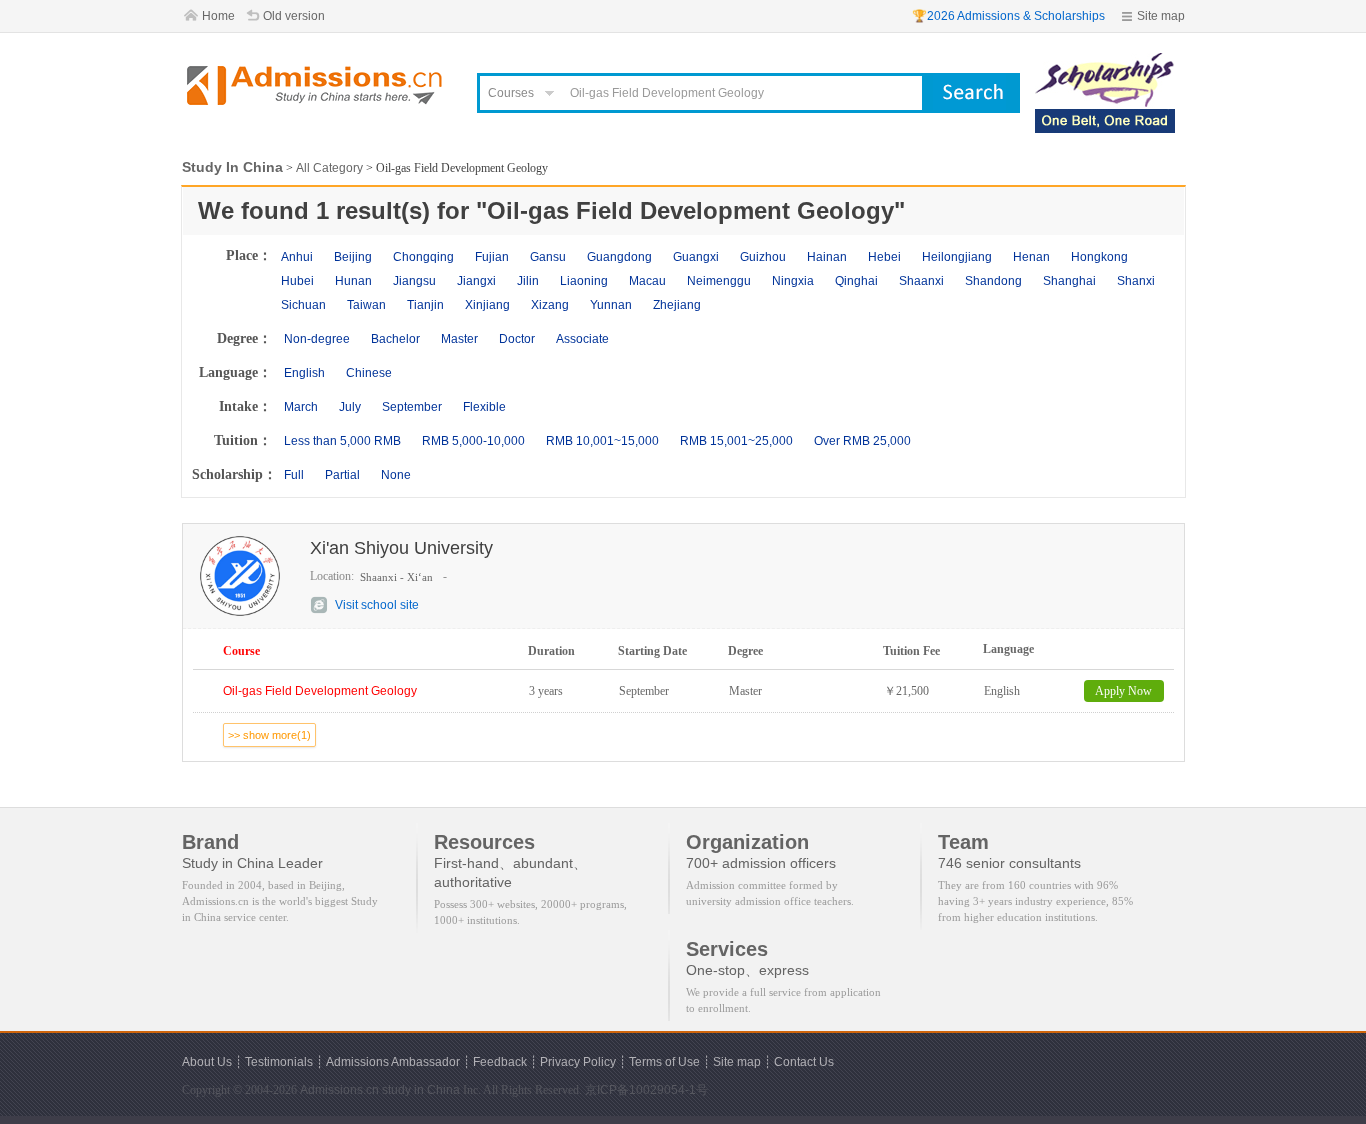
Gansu (548, 257)
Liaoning (584, 281)
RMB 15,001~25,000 (736, 441)
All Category (329, 168)
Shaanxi (921, 281)
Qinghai (856, 281)
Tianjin (425, 305)
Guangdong (619, 257)
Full (294, 475)
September (412, 407)
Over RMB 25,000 (862, 441)
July (350, 407)
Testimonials (279, 1062)
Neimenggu (719, 281)
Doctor (517, 339)
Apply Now (1123, 691)
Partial (342, 475)
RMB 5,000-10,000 (473, 441)
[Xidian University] (1105, 62)
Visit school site (377, 605)
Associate (582, 339)
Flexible (484, 407)
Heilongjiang (957, 257)
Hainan (827, 257)
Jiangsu (414, 281)
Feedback (500, 1062)
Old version (294, 16)
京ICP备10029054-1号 (646, 1090)
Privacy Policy (578, 1062)
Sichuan (303, 305)
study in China (421, 1090)
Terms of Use (664, 1062)
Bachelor (395, 339)
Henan (1031, 257)
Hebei (884, 257)
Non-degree (317, 339)
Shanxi (1136, 281)
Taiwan (366, 305)
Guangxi (696, 257)
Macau (647, 281)
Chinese (369, 373)
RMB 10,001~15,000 (602, 441)
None (396, 475)
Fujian (492, 257)
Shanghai (1069, 281)
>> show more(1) (269, 735)
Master (459, 339)
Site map (1161, 16)
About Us (207, 1062)
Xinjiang (487, 305)
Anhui (297, 257)
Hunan (353, 281)
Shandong (993, 281)
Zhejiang (677, 305)
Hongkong (1099, 257)
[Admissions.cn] (317, 85)
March (301, 407)
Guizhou (763, 257)
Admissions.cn (339, 1090)
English (304, 373)
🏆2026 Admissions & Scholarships (1008, 16)
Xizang (550, 305)
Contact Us (804, 1062)
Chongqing (423, 257)
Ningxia (793, 281)
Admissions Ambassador (393, 1062)
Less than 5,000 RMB (342, 441)
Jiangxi (476, 281)
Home (218, 16)
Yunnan (611, 305)
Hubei (297, 281)
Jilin (528, 281)
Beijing (353, 257)
